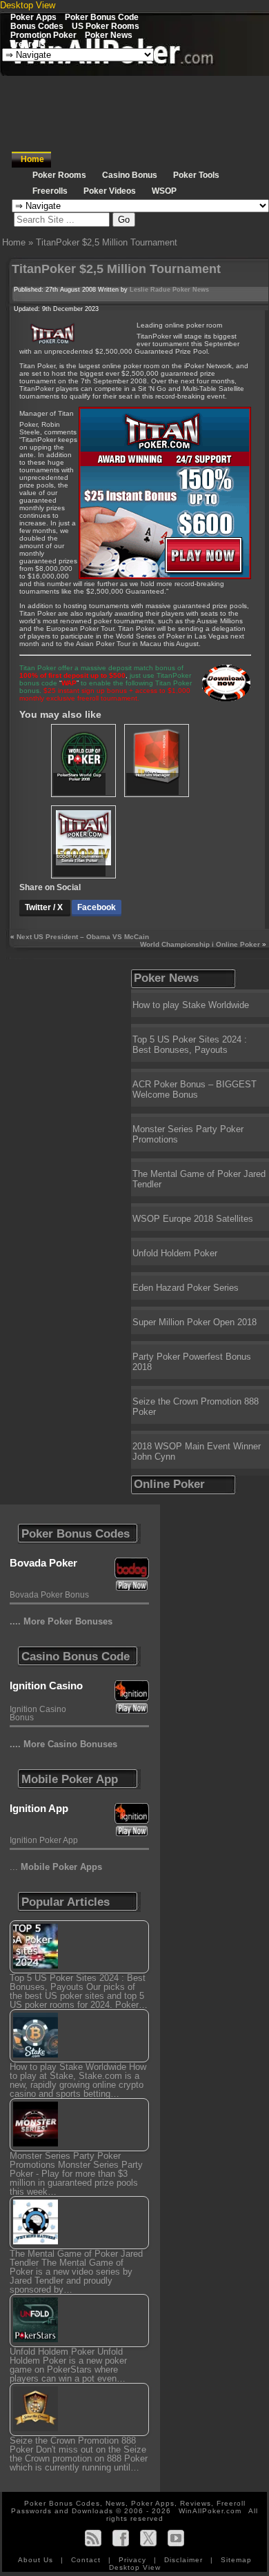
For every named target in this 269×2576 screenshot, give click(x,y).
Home (32, 159)
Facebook (97, 907)
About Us (37, 2560)
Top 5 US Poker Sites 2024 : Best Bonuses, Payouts (190, 1045)
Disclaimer (185, 2560)
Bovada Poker (43, 1563)
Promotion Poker (43, 35)
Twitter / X (45, 907)
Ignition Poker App (44, 1840)
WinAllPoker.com (210, 2511)
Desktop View (28, 5)
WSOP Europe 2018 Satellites (193, 1219)
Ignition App (39, 1808)
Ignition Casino (46, 1686)
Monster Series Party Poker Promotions (188, 1134)
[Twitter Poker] (148, 2538)
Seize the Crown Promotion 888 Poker (196, 1407)
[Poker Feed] (93, 2538)
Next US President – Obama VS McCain (83, 937)
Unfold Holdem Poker (175, 1253)
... (56, 1867)
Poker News (109, 35)
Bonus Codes (37, 26)
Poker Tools (196, 175)
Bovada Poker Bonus (49, 1595)
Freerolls (28, 44)
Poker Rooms (59, 175)
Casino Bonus (130, 175)
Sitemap (236, 2560)
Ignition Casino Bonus (38, 1713)
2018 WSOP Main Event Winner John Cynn (197, 1451)
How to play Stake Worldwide (191, 1005)
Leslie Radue (150, 290)
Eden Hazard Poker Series (186, 1288)
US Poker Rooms (106, 26)
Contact (87, 2560)
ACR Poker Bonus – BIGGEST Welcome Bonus (195, 1089)
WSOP (164, 191)
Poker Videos (110, 191)
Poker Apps (33, 17)
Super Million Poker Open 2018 (195, 1322)
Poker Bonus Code (102, 17)
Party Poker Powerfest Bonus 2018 (192, 1362)
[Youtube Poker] (176, 2538)
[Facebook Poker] (121, 2538)
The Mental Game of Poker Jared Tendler (199, 1179)
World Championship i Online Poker (200, 944)
